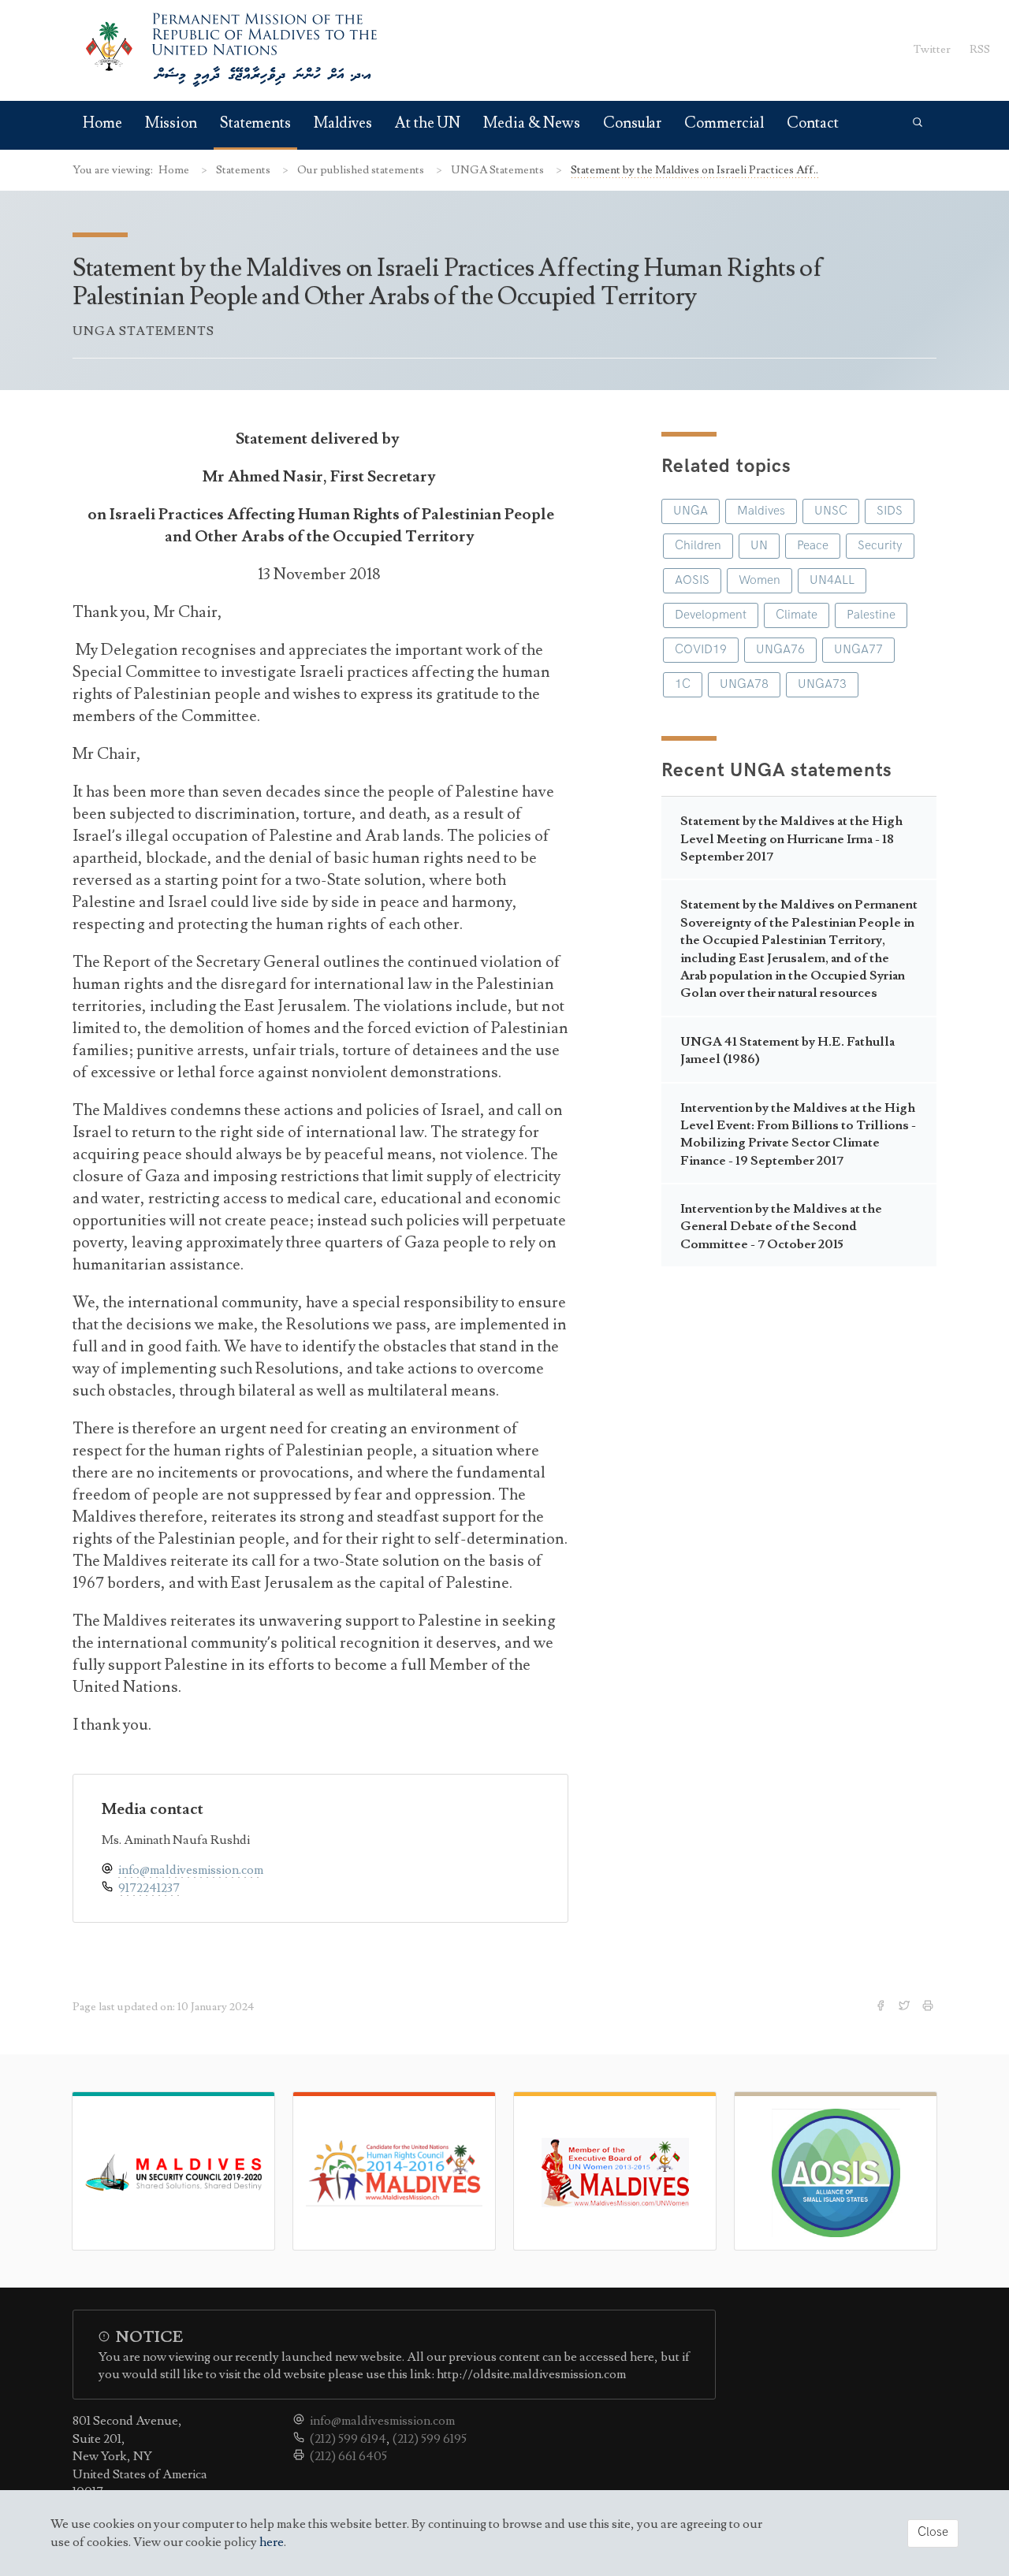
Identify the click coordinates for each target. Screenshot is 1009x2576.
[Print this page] (929, 2007)
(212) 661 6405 (348, 2456)
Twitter (932, 49)
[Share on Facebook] (882, 2007)
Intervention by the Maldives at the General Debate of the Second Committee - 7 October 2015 (781, 1227)
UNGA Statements (499, 170)
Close (933, 2532)
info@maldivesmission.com (191, 1870)
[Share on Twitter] (906, 2007)
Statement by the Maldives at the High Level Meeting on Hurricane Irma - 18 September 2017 (791, 839)
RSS (980, 49)
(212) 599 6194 (348, 2439)
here (272, 2542)
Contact (812, 123)
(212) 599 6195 (430, 2439)
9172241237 (149, 1888)
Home (102, 123)
